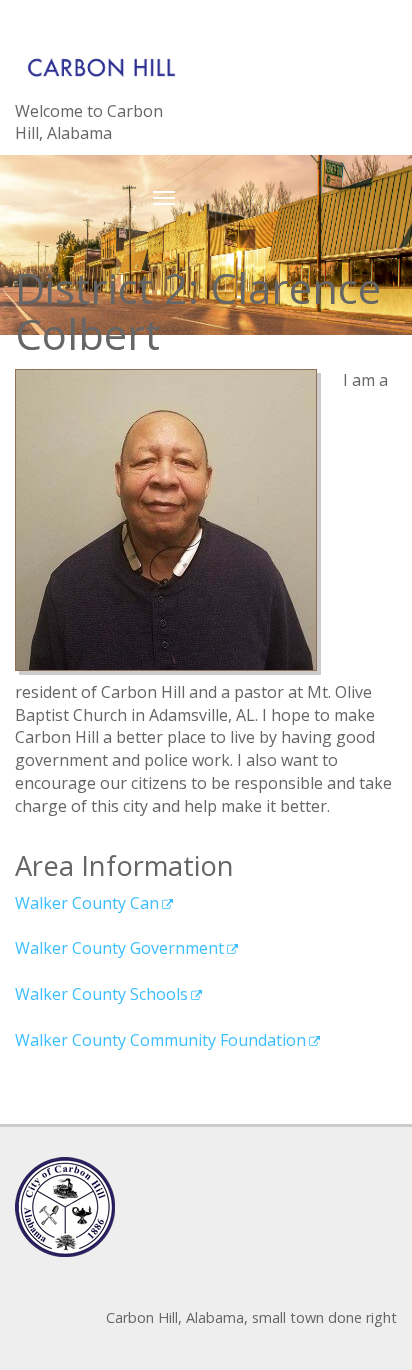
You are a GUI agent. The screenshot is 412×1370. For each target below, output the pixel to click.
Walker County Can (87, 903)
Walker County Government (119, 948)
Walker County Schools (101, 994)
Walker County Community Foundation (160, 1040)
